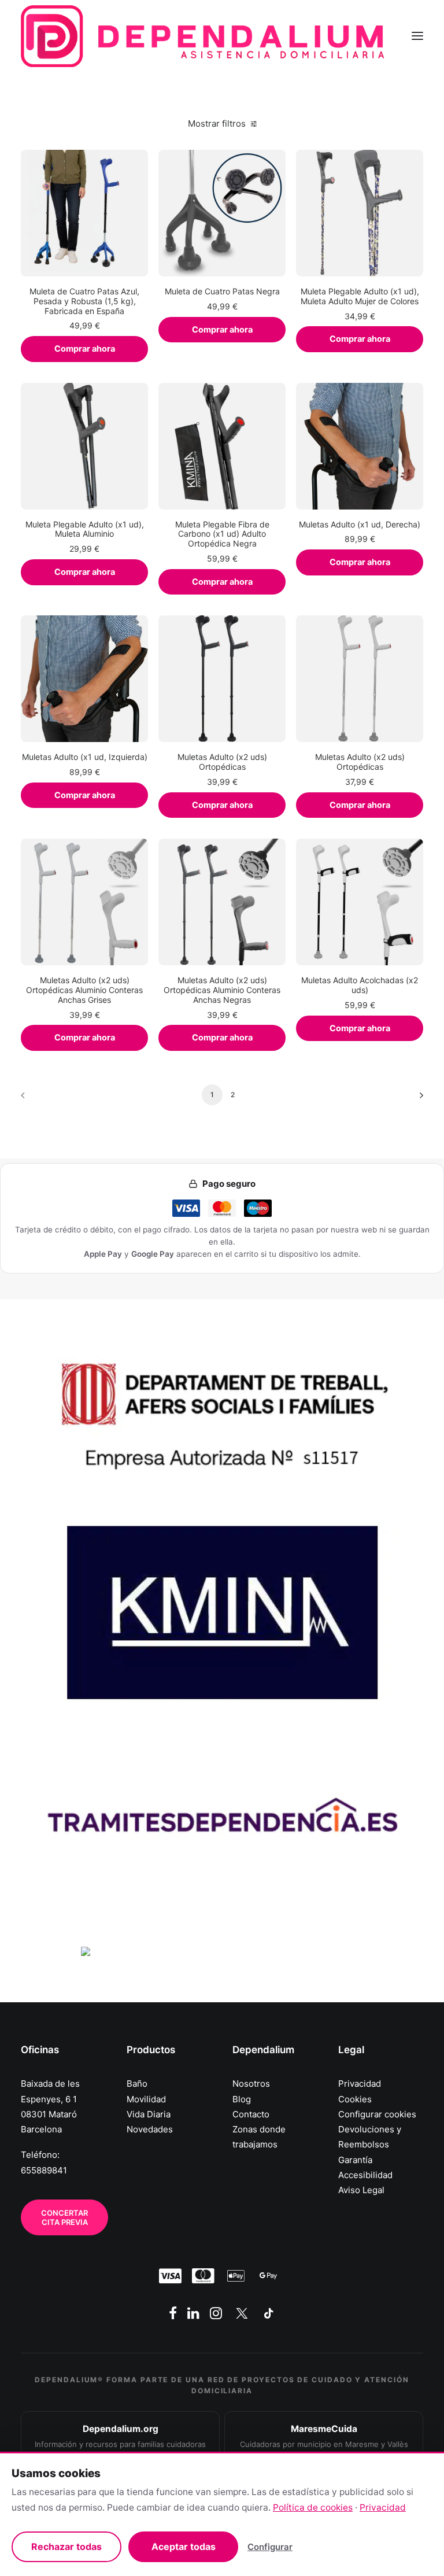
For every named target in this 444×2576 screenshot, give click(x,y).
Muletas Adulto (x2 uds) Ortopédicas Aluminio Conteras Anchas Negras (222, 990)
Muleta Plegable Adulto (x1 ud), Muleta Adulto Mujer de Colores (360, 296)
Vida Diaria (149, 2114)
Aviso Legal (361, 2190)
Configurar (270, 2547)
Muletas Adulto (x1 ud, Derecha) (360, 524)
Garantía (355, 2160)
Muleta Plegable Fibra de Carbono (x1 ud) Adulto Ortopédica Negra (222, 534)
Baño (137, 2084)
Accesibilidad (365, 2175)
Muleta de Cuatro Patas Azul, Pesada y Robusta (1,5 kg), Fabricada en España (84, 301)
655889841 (44, 2170)
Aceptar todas (184, 2547)
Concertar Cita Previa (65, 2217)
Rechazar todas (66, 2547)
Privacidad (360, 2084)
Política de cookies (313, 2507)
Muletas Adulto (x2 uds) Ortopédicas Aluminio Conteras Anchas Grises (84, 990)
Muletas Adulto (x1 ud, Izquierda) (85, 757)
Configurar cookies (377, 2114)
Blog (242, 2099)
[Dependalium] (202, 36)
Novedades (150, 2129)
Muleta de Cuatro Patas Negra (222, 291)
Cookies (355, 2099)
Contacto (251, 2114)
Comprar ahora (85, 349)
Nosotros (251, 2084)
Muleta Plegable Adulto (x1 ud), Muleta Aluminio (85, 529)
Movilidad (146, 2099)
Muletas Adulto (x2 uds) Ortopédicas (222, 762)
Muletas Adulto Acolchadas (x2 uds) (360, 985)
